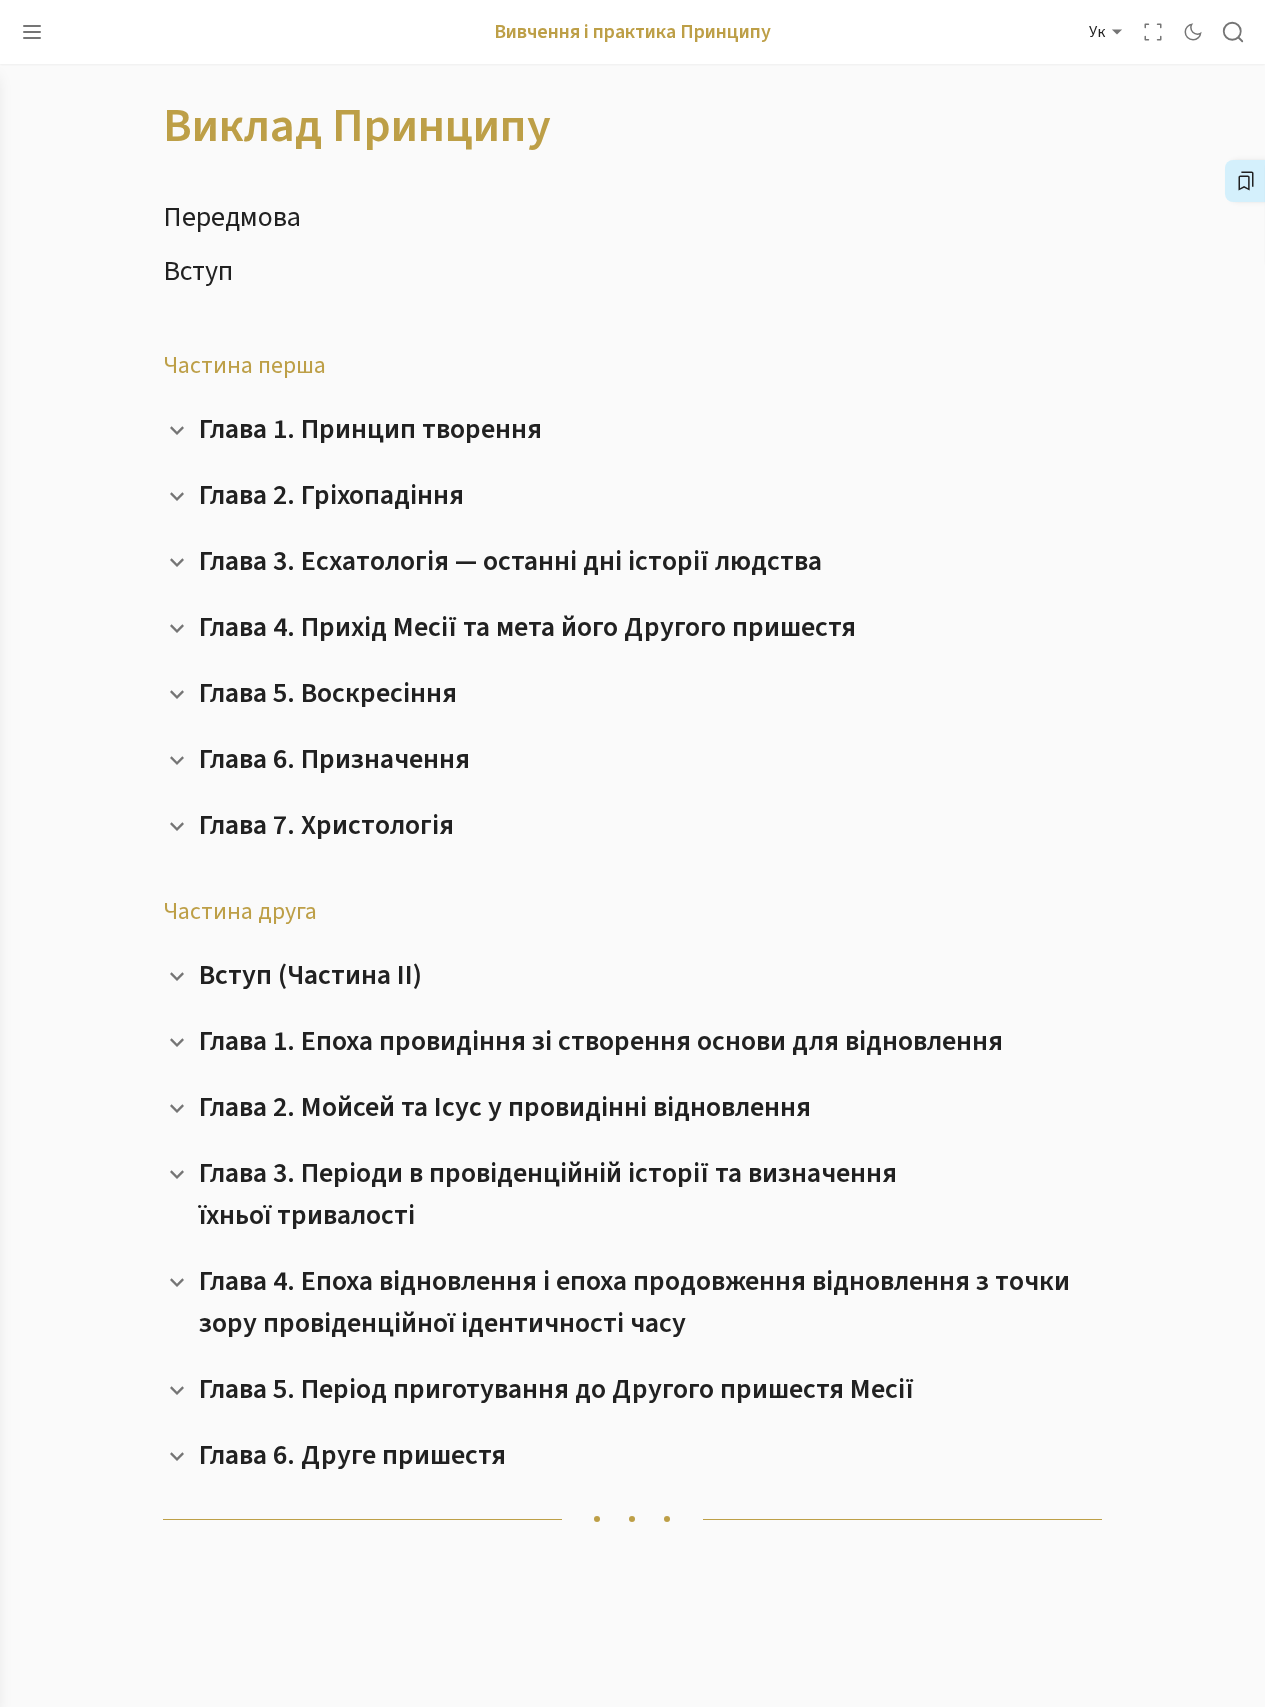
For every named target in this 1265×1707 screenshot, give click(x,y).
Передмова (232, 217)
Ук (1097, 32)
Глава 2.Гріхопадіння (331, 495)
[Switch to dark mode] (1193, 32)
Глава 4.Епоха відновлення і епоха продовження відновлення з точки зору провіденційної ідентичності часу (634, 1302)
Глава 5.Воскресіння (328, 693)
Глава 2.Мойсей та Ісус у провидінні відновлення (505, 1107)
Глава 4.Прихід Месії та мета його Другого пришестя (527, 627)
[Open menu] (32, 32)
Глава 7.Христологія (326, 825)
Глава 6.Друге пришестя (352, 1455)
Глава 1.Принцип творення (370, 429)
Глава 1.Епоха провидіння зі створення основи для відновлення (601, 1041)
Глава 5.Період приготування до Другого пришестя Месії (556, 1389)
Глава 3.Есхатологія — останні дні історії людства (510, 561)
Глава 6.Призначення (334, 759)
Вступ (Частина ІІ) (310, 975)
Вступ (198, 271)
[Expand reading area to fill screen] (1153, 32)
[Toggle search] (1233, 32)
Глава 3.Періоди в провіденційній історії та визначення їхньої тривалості (548, 1194)
